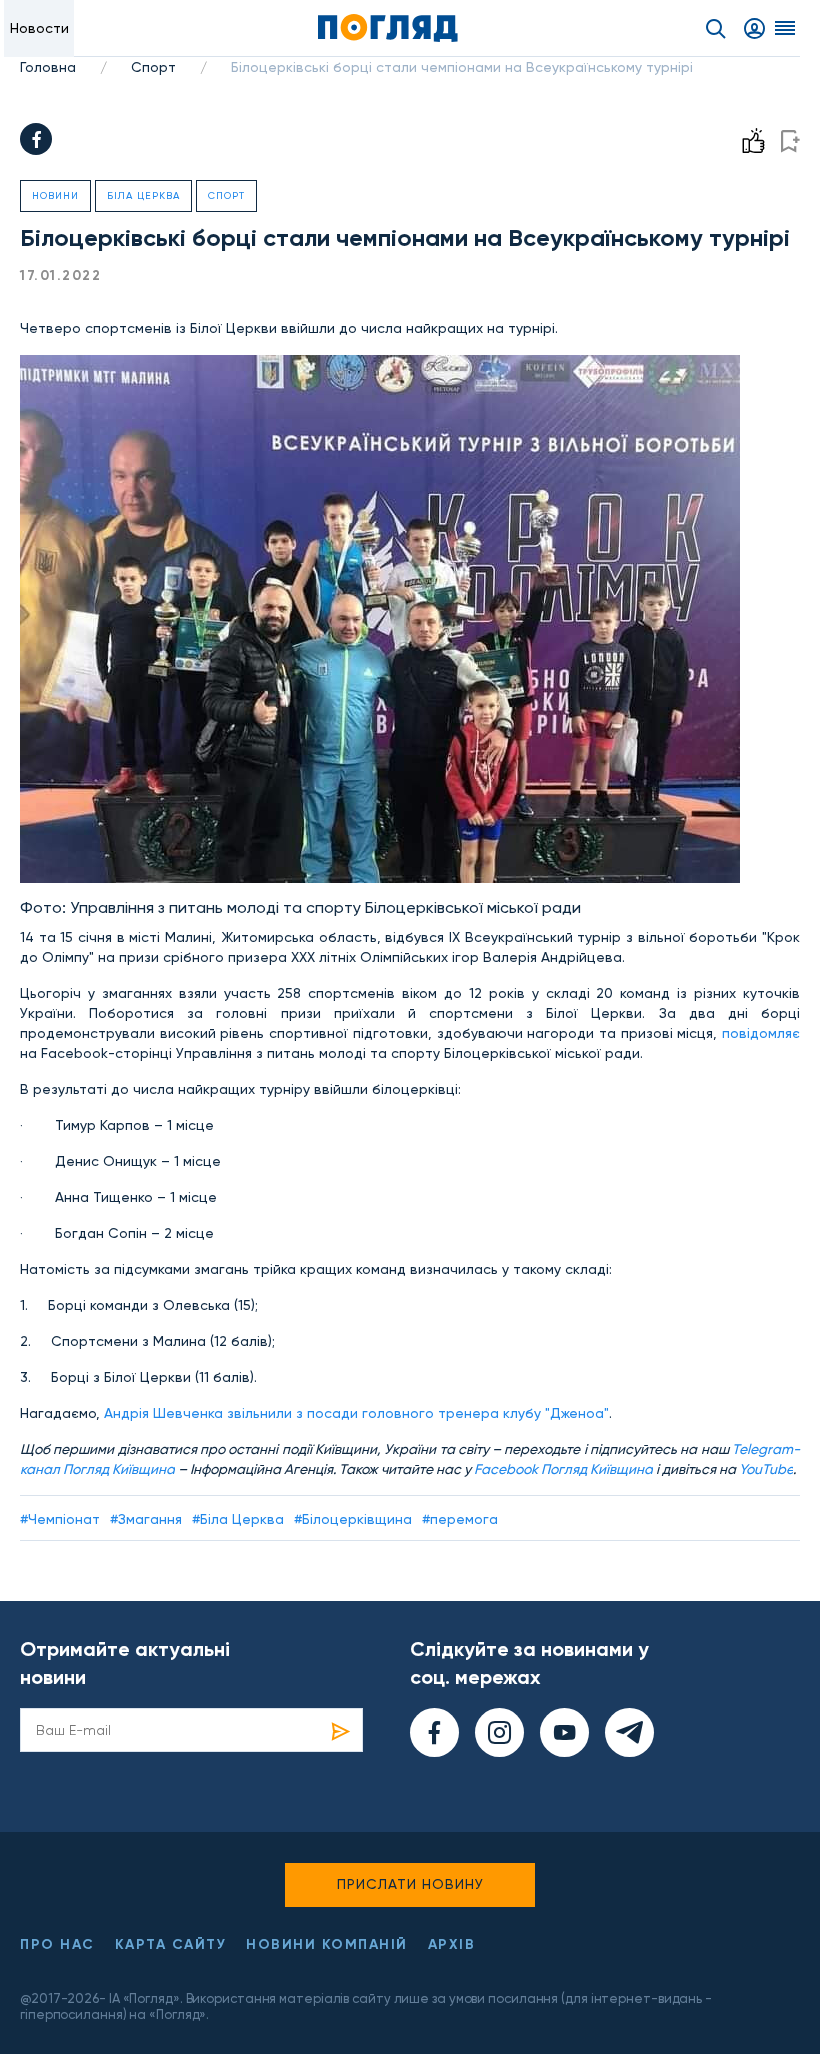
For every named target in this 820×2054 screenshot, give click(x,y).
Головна (48, 67)
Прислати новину (410, 1884)
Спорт (153, 67)
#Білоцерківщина (353, 1519)
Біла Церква (143, 195)
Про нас (57, 1944)
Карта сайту (171, 1944)
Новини (55, 195)
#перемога (460, 1519)
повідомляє (761, 1033)
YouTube (766, 1469)
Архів (452, 1944)
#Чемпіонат (60, 1519)
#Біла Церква (238, 1519)
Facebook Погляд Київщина (563, 1469)
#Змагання (146, 1519)
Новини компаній (327, 1944)
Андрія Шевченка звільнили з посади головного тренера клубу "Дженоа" (356, 1413)
